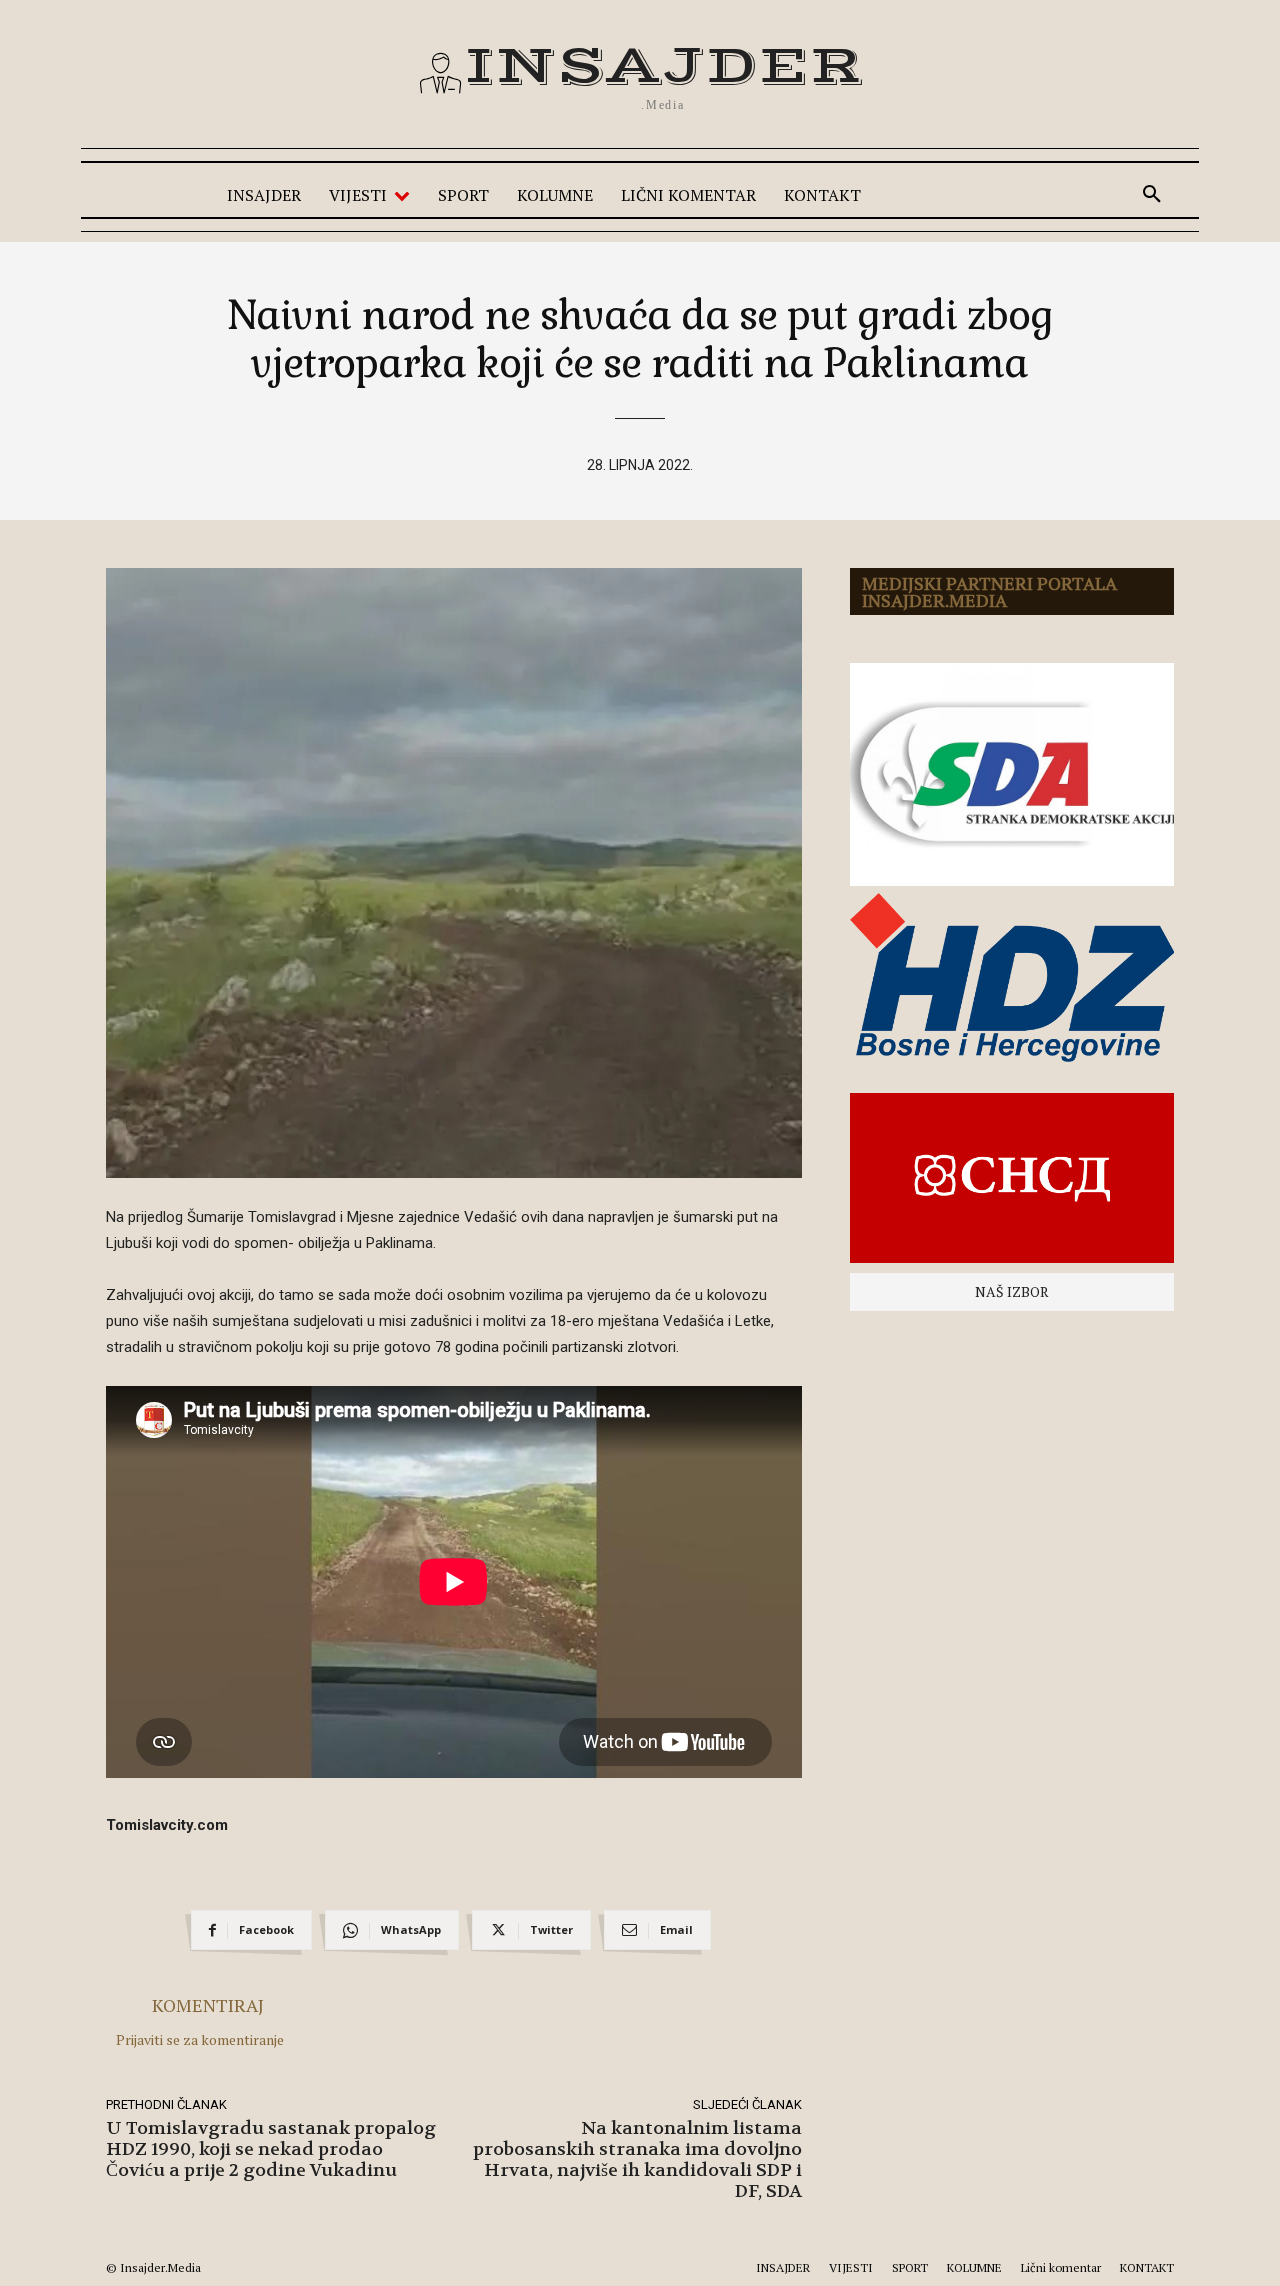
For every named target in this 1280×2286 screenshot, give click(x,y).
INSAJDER (783, 2267)
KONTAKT (1147, 2267)
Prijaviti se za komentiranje (200, 2039)
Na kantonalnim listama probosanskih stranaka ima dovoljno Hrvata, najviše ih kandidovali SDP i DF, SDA (637, 2160)
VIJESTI (851, 2267)
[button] (1152, 195)
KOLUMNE (974, 2267)
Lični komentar (1061, 2267)
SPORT (910, 2267)
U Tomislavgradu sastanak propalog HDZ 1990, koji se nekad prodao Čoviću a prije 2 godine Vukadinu (271, 2149)
